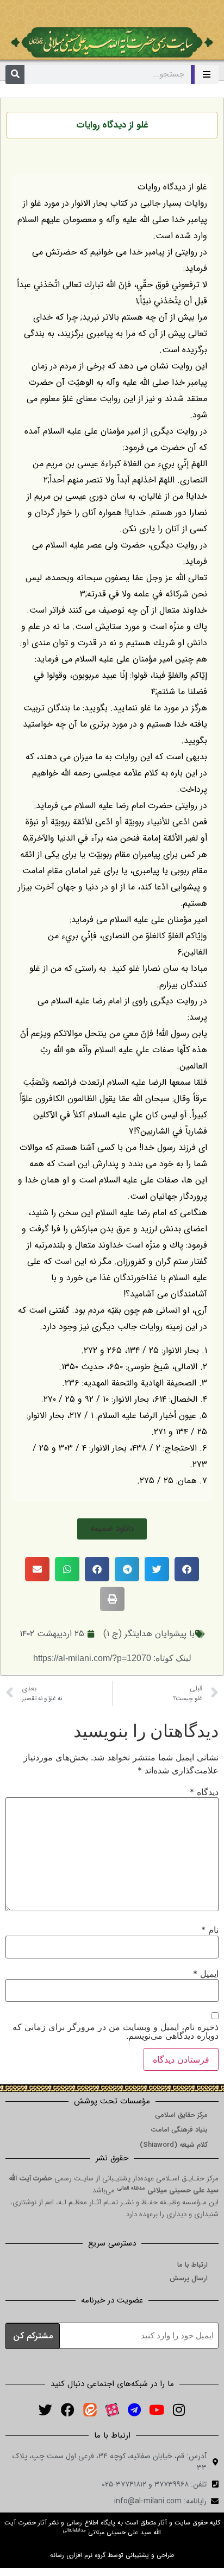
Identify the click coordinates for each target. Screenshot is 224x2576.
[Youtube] (157, 2410)
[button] (112, 1529)
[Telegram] (134, 2410)
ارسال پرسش (189, 2278)
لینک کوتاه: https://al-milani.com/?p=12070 (112, 1658)
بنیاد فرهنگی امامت (179, 2130)
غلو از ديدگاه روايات (112, 125)
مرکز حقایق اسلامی (181, 2115)
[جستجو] (15, 75)
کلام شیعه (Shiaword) (174, 2145)
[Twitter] (45, 2410)
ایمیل (206, 1974)
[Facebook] (67, 2410)
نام (210, 1930)
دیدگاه (204, 1792)
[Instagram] (179, 2410)
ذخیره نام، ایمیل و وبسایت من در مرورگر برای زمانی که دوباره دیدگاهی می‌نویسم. (116, 2031)
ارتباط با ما (192, 2265)
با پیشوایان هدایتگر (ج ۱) (149, 1634)
